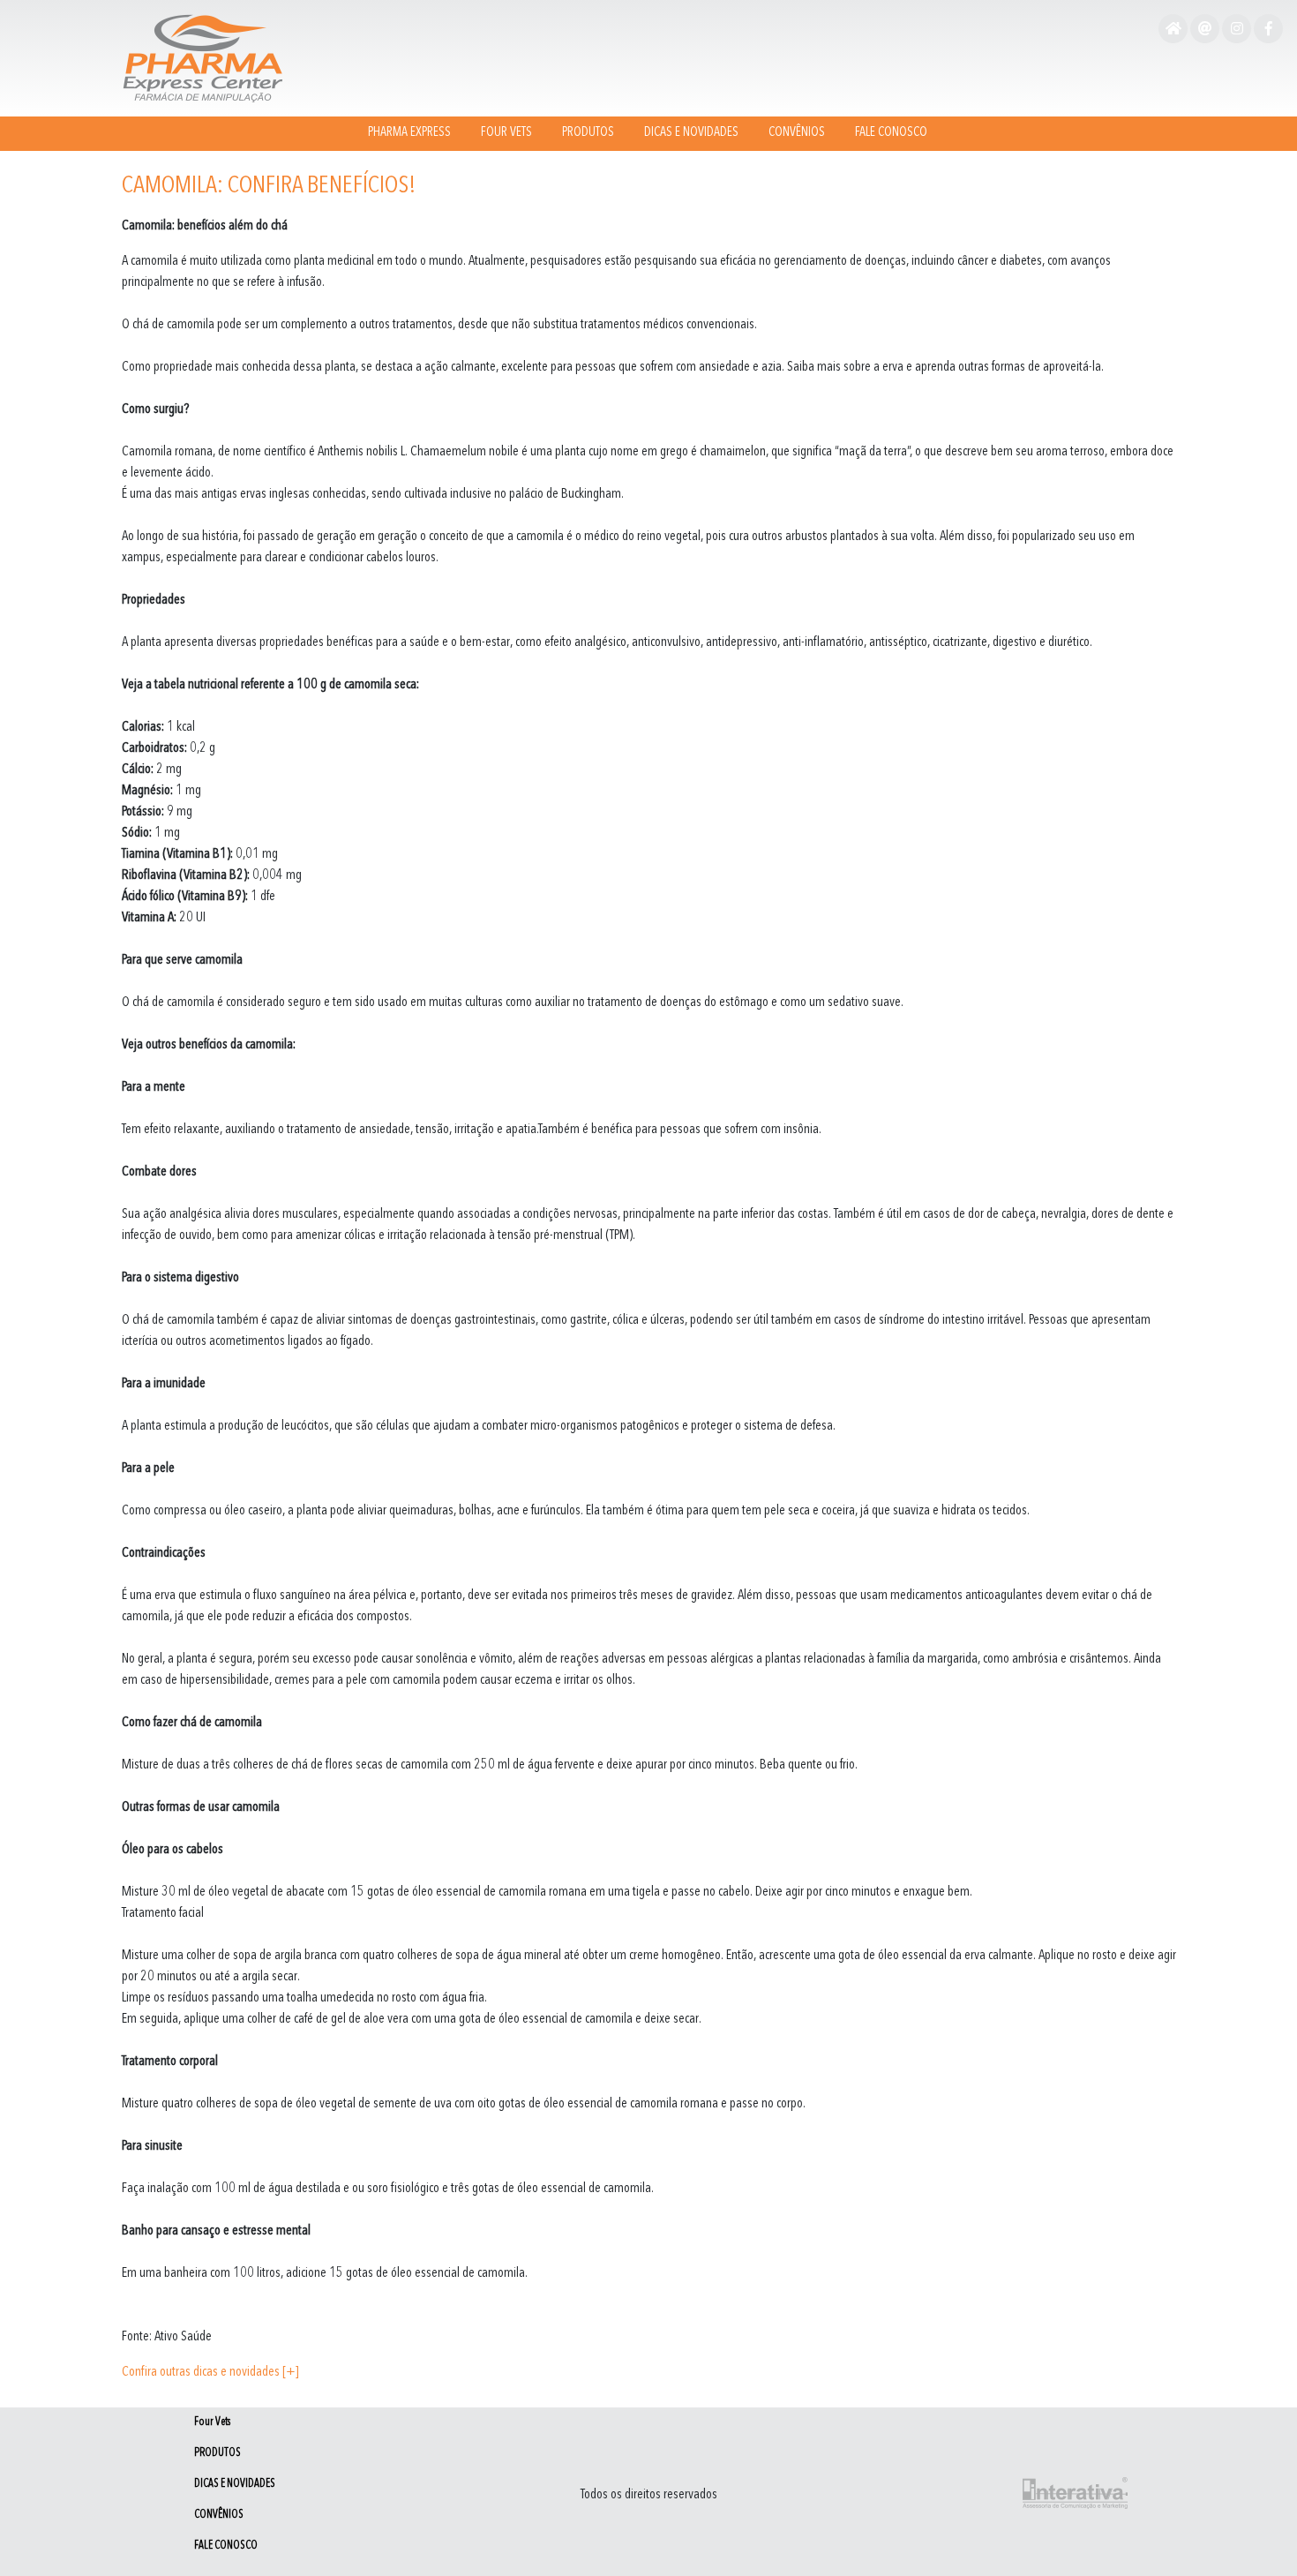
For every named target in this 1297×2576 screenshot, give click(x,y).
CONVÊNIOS (797, 133)
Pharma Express (409, 133)
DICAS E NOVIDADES (691, 133)
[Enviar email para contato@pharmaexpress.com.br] (1205, 30)
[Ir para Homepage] (1173, 30)
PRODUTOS (588, 133)
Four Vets (506, 133)
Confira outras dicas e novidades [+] (210, 2372)
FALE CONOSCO (891, 133)
